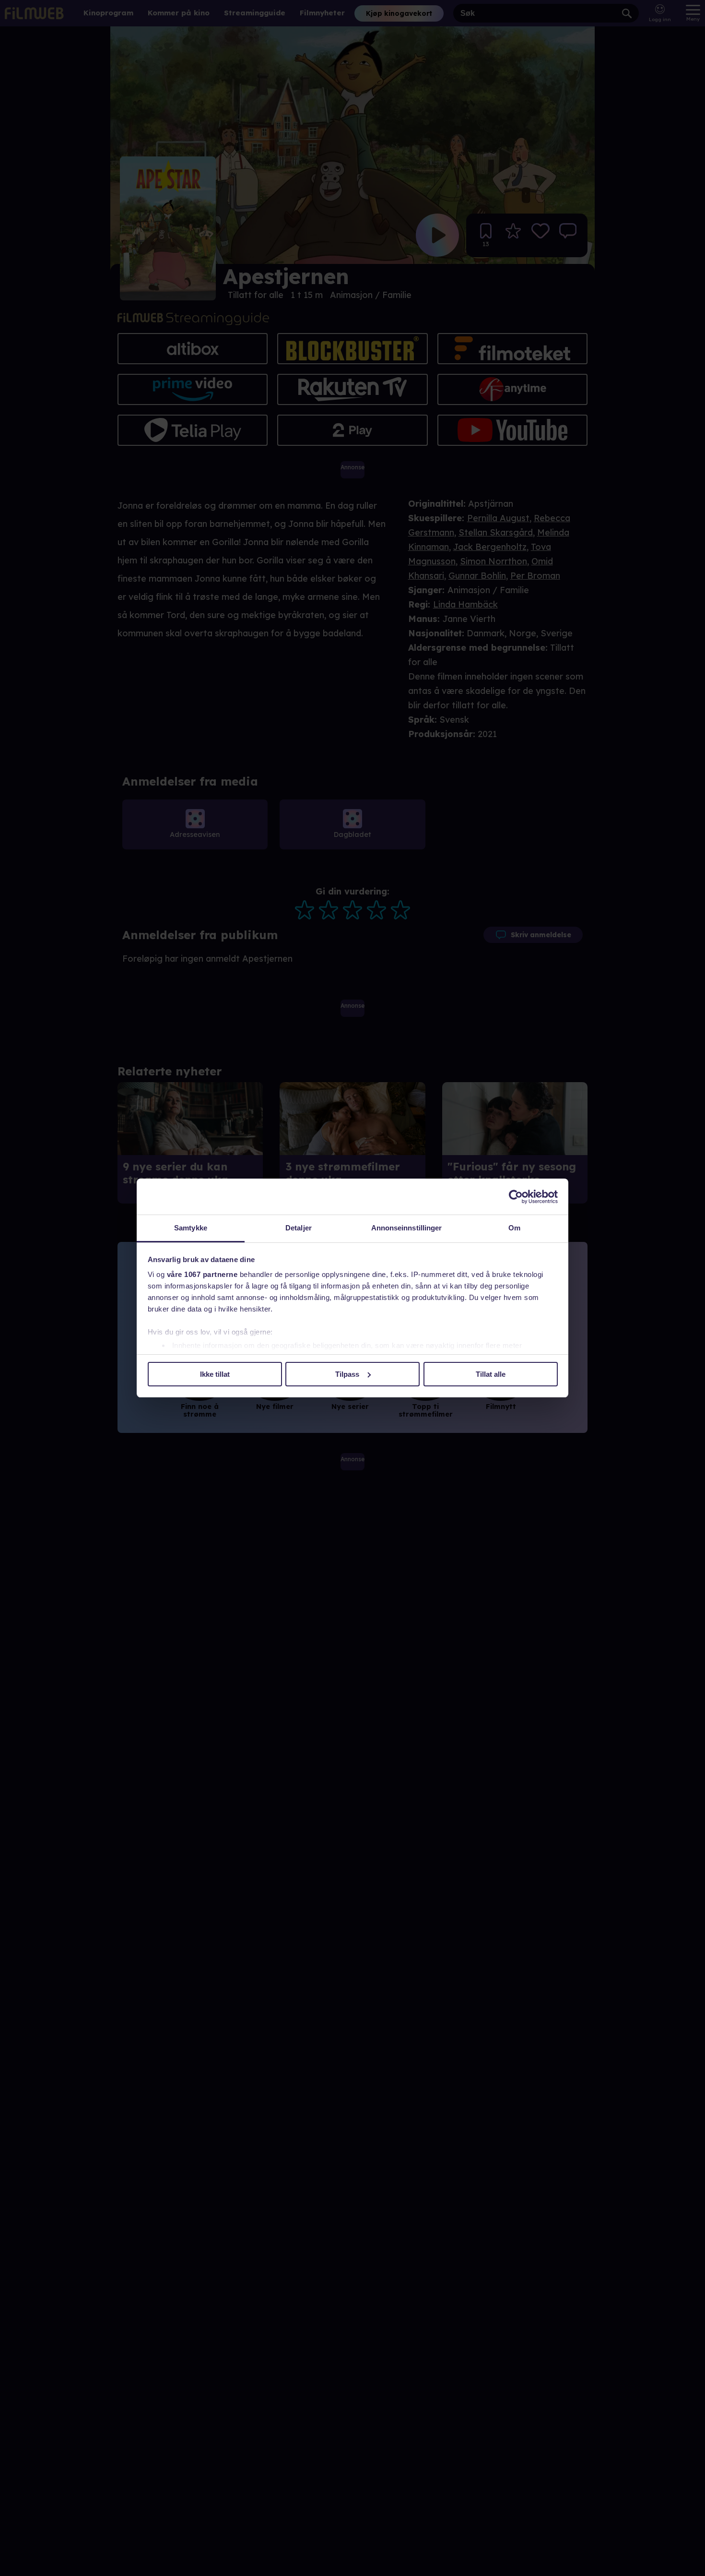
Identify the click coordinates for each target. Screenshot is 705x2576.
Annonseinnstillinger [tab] (407, 1228)
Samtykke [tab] (191, 1228)
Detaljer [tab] (299, 1228)
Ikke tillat (215, 1374)
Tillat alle (491, 1374)
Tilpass (347, 1374)
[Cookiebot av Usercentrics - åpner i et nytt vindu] (516, 1197)
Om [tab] (514, 1228)
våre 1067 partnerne (202, 1274)
